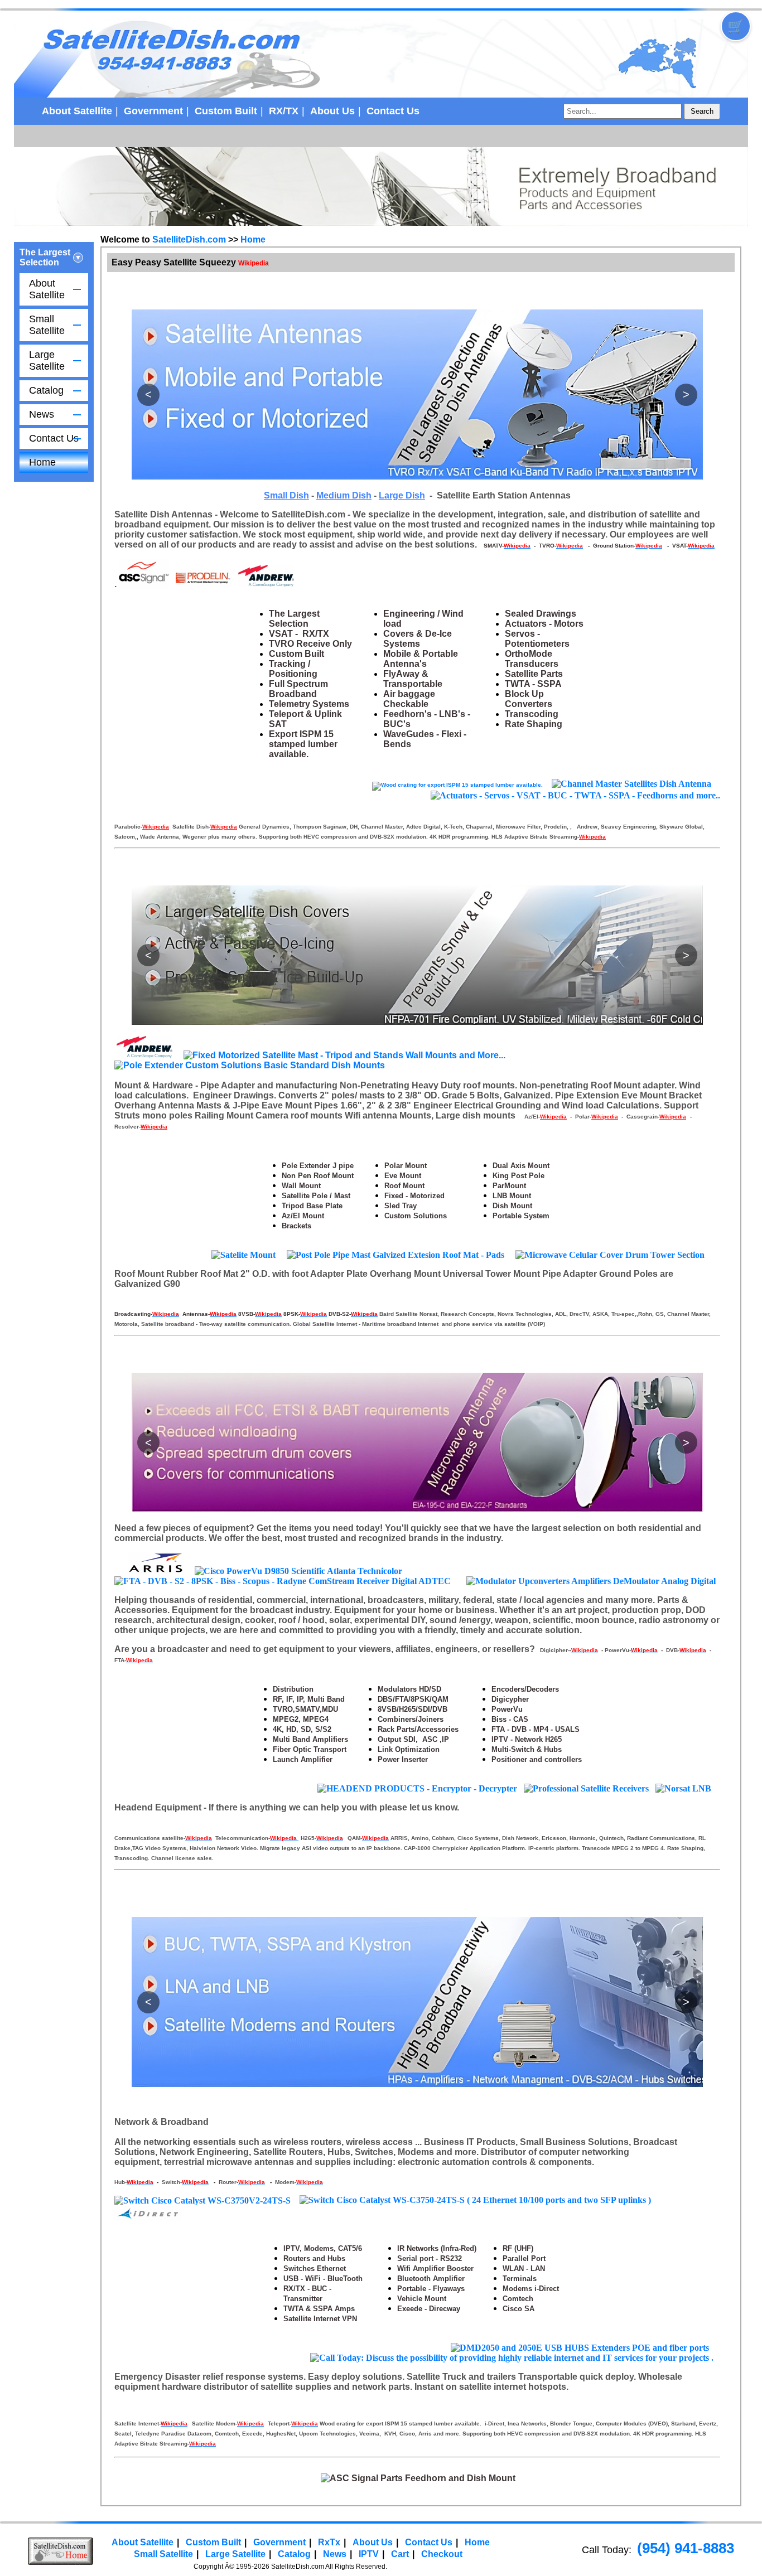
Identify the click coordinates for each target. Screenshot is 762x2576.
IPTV (369, 2554)
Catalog (46, 390)
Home (42, 462)
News (42, 414)
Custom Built (226, 111)
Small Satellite (47, 325)
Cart (400, 2554)
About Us (332, 111)
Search (702, 111)
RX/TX (284, 111)
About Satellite (77, 111)
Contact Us (393, 111)
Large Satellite (47, 360)
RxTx (329, 2542)
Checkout (442, 2554)
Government (153, 111)
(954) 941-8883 (686, 2548)
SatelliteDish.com (189, 239)
